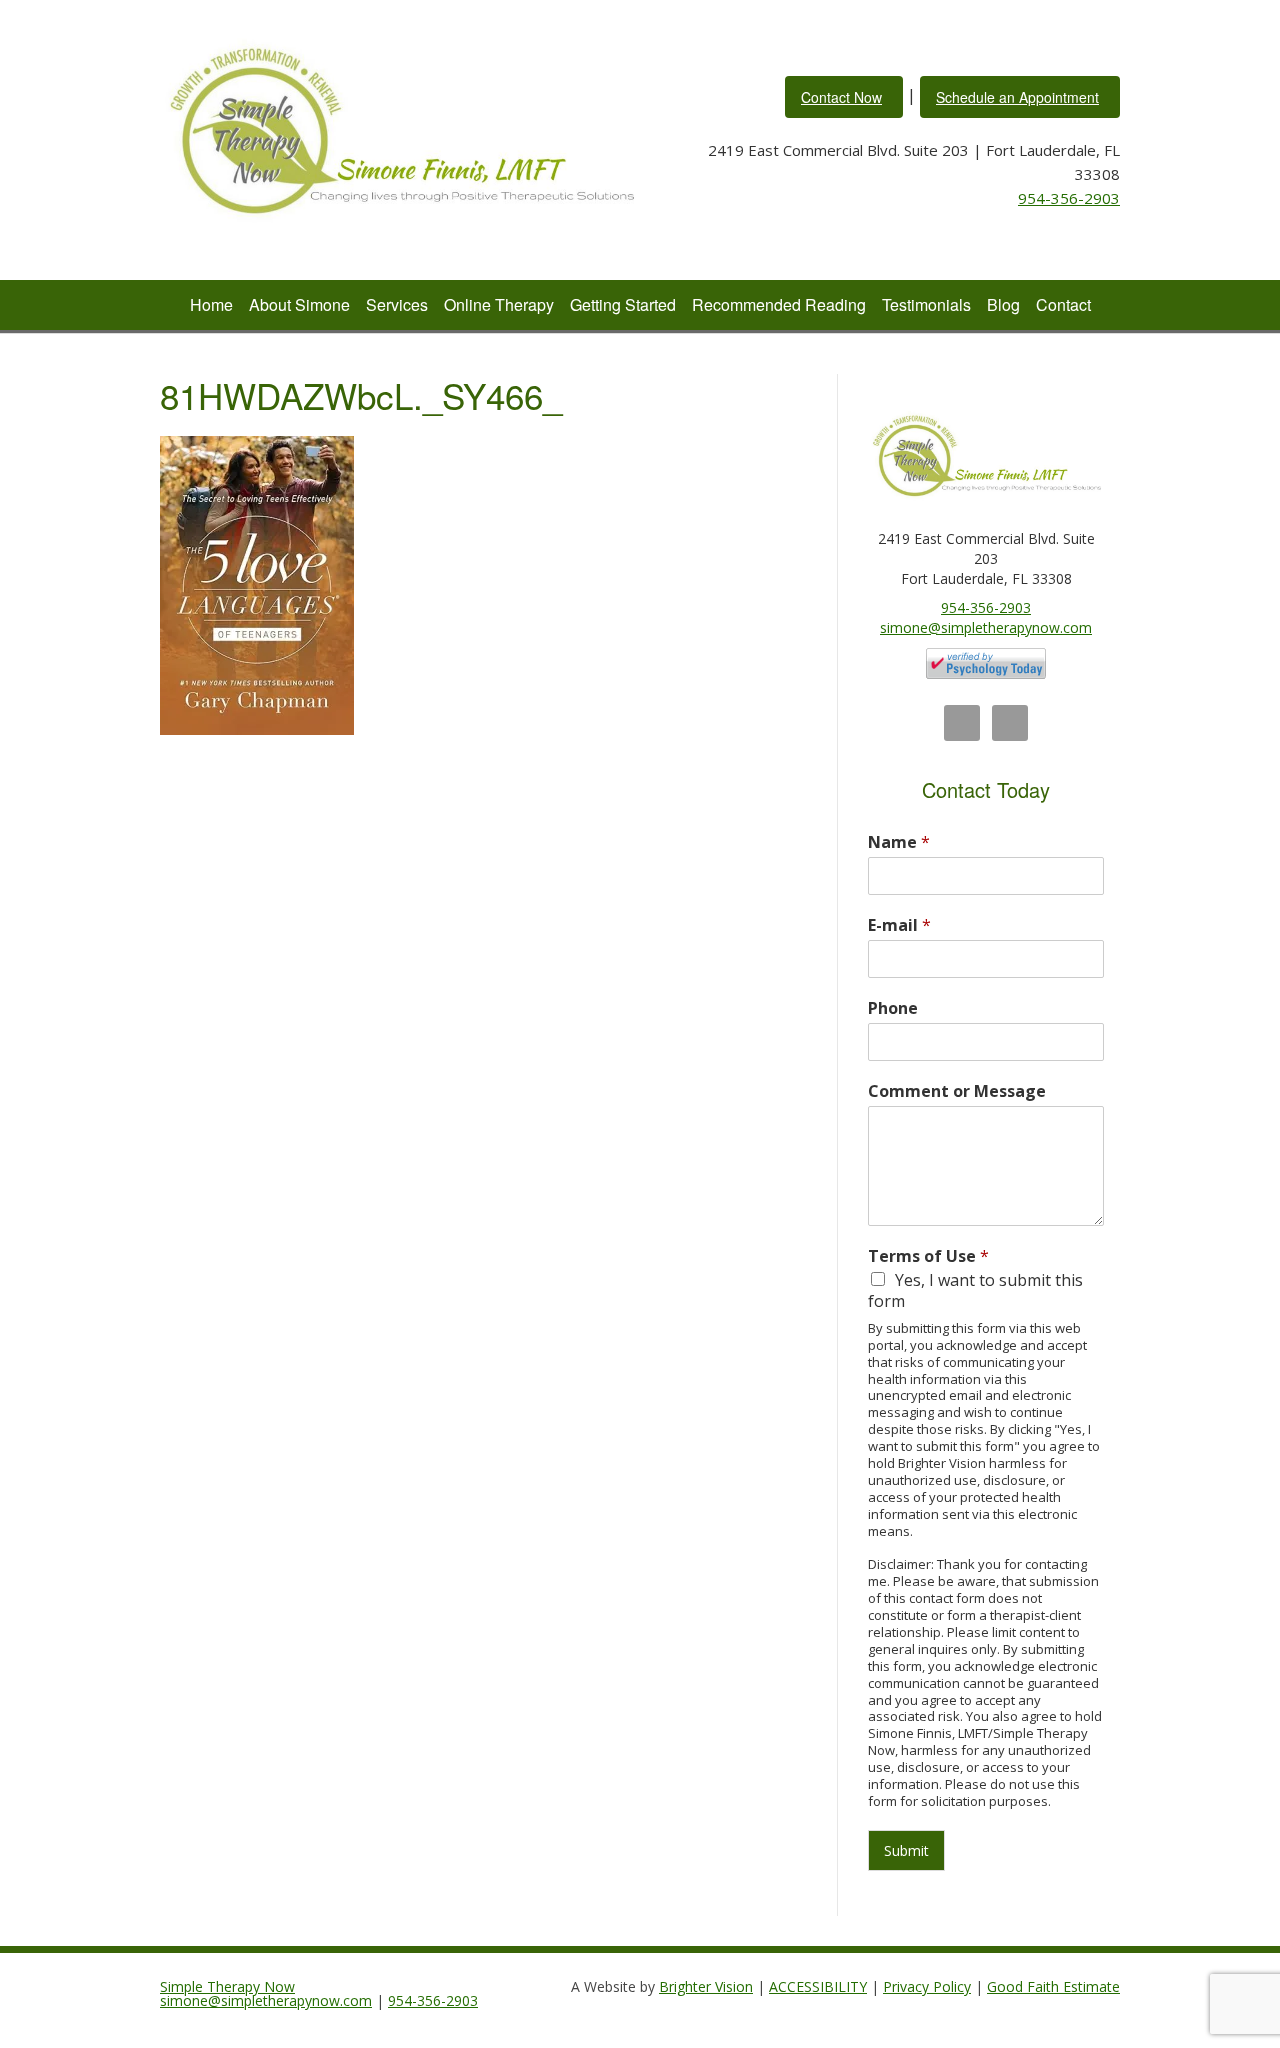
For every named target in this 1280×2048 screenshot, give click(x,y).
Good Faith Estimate (1053, 1986)
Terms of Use (928, 1256)
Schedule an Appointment (1017, 97)
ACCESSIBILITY (818, 1986)
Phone (893, 1008)
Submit (906, 1850)
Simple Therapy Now (227, 1986)
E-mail (899, 925)
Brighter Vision (706, 1986)
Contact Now (841, 97)
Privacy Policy (927, 1986)
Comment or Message (957, 1091)
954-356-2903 (1069, 198)
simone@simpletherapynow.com (986, 627)
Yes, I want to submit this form (975, 1290)
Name (899, 842)
